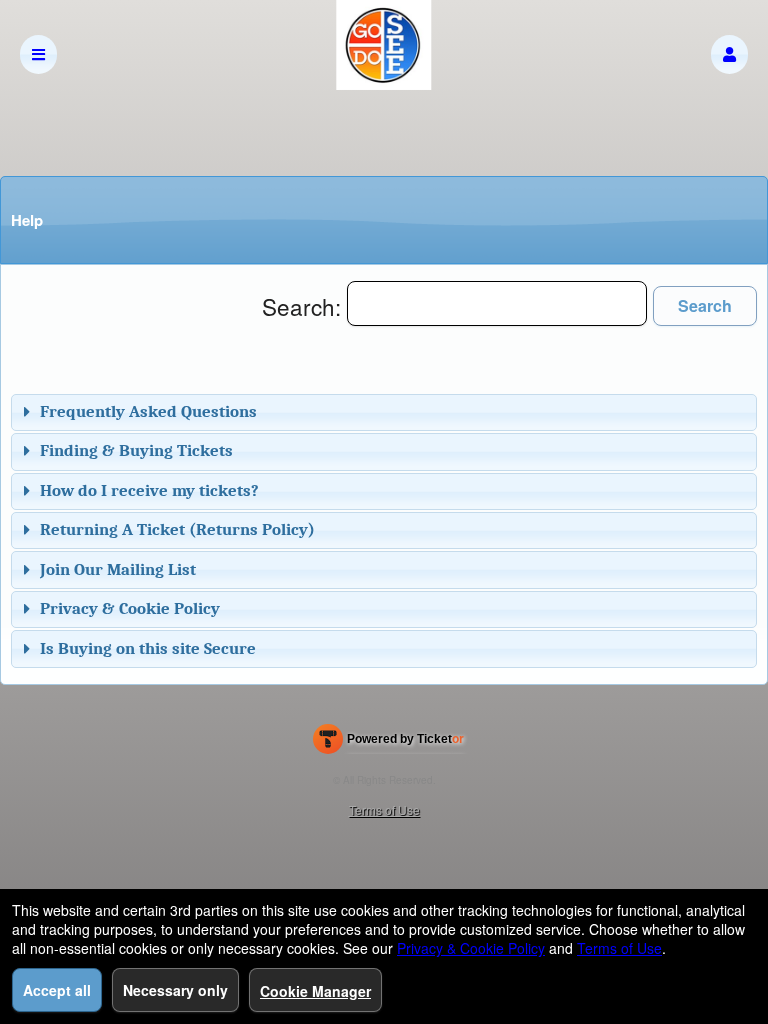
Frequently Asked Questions (148, 411)
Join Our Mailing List (118, 569)
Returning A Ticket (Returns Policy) (177, 529)
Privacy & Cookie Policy (130, 608)
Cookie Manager (315, 991)
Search (705, 305)
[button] (729, 54)
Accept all (57, 990)
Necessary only (175, 990)
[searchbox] (497, 303)
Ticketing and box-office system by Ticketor (388, 743)
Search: (304, 306)
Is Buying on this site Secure (148, 648)
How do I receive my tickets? (149, 490)
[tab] (384, 412)
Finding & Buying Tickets (136, 450)
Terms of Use (384, 809)
